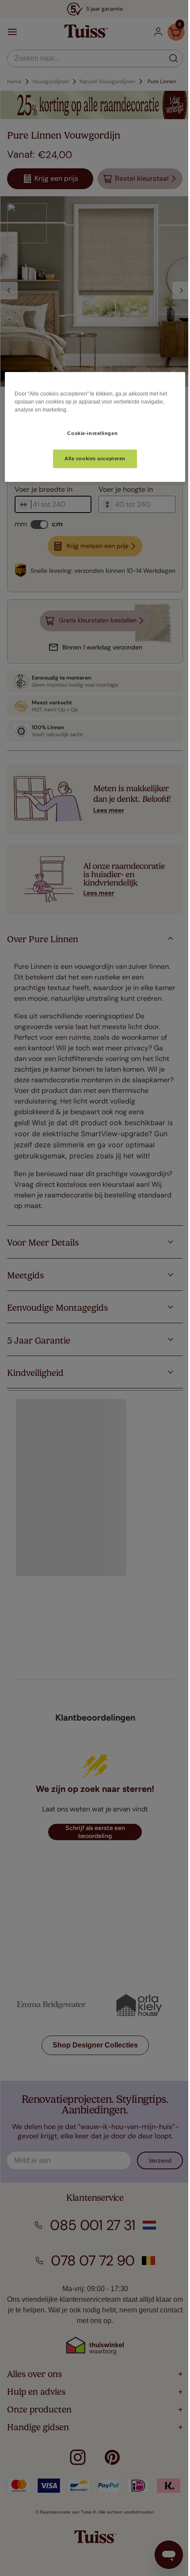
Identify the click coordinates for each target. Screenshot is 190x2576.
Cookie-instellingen (89, 433)
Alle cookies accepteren (91, 458)
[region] (91, 427)
